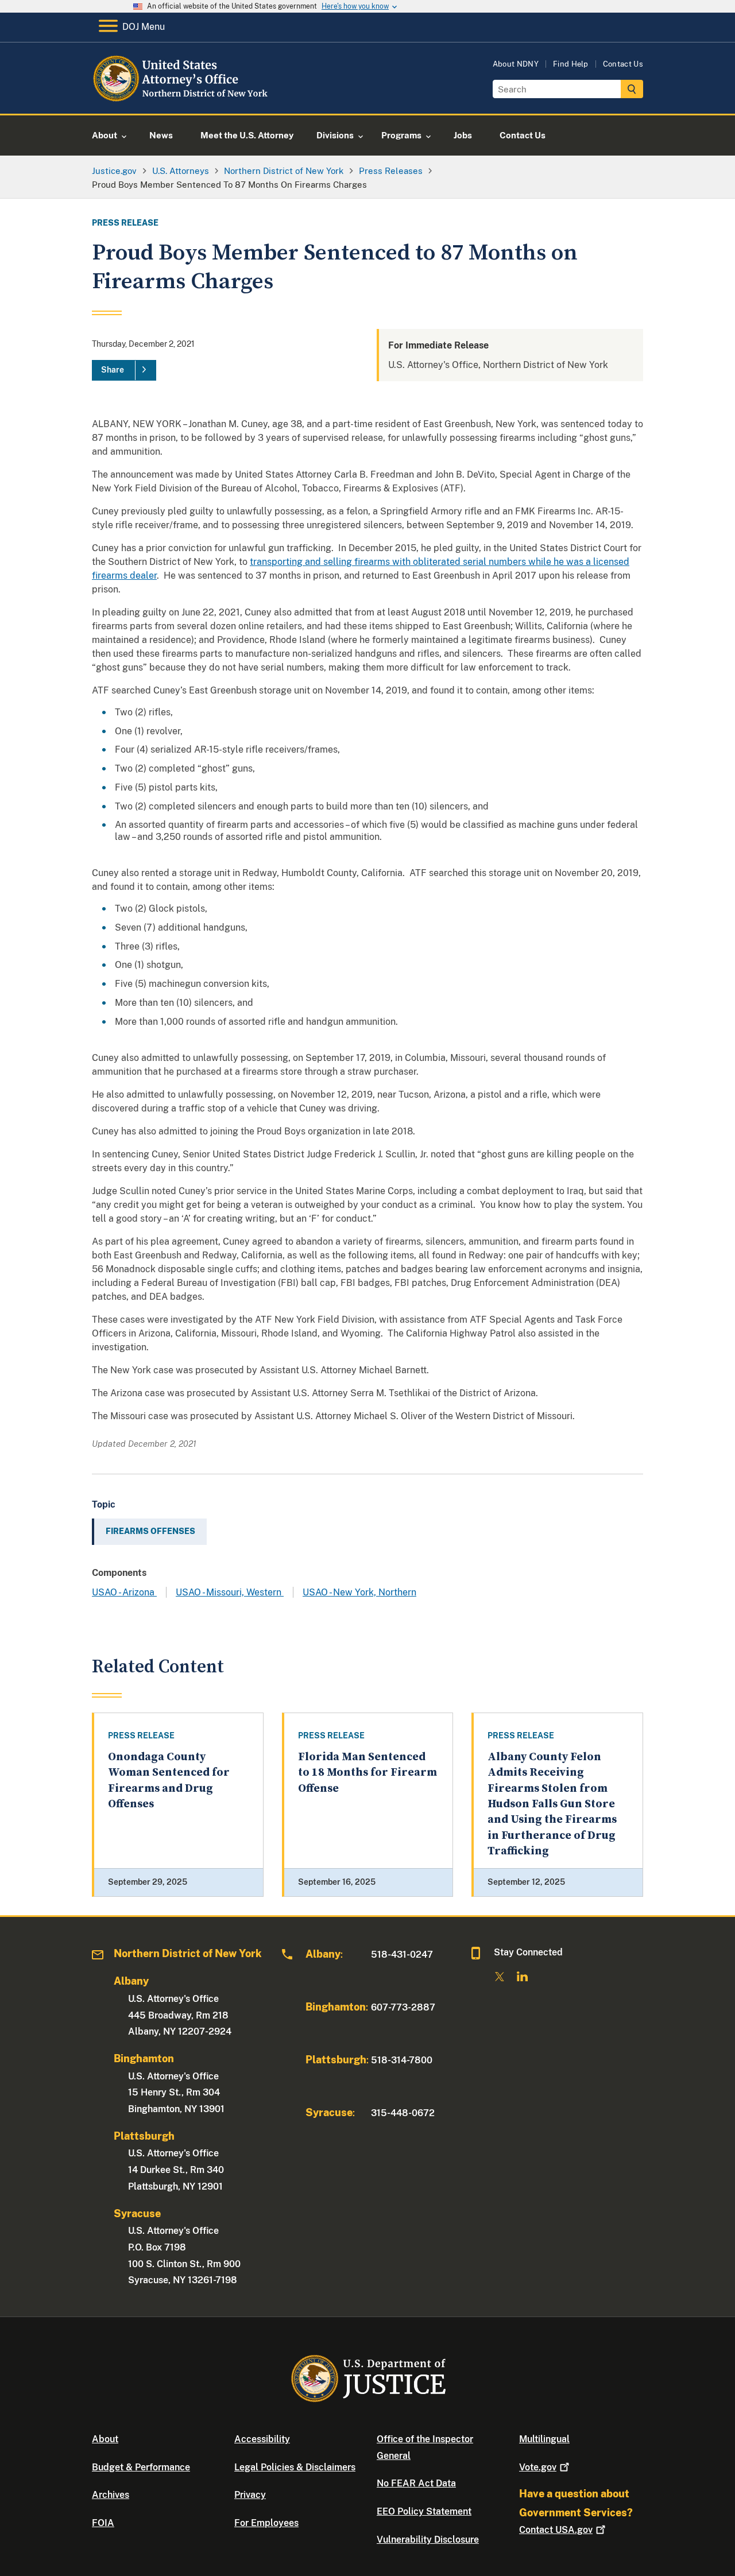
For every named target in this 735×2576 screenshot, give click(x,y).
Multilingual (544, 2439)
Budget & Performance (141, 2467)
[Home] (185, 100)
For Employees (266, 2523)
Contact (556, 2530)
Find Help (571, 64)
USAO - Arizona (124, 1592)
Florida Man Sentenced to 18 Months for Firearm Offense (367, 1773)
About (105, 2439)
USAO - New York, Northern (359, 1592)
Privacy (250, 2495)
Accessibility (262, 2439)
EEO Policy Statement (424, 2511)
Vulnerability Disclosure (428, 2540)
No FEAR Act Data (416, 2483)
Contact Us (623, 64)
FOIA (103, 2523)
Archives (111, 2495)
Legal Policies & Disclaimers (295, 2467)
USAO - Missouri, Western (230, 1592)
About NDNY (516, 64)
